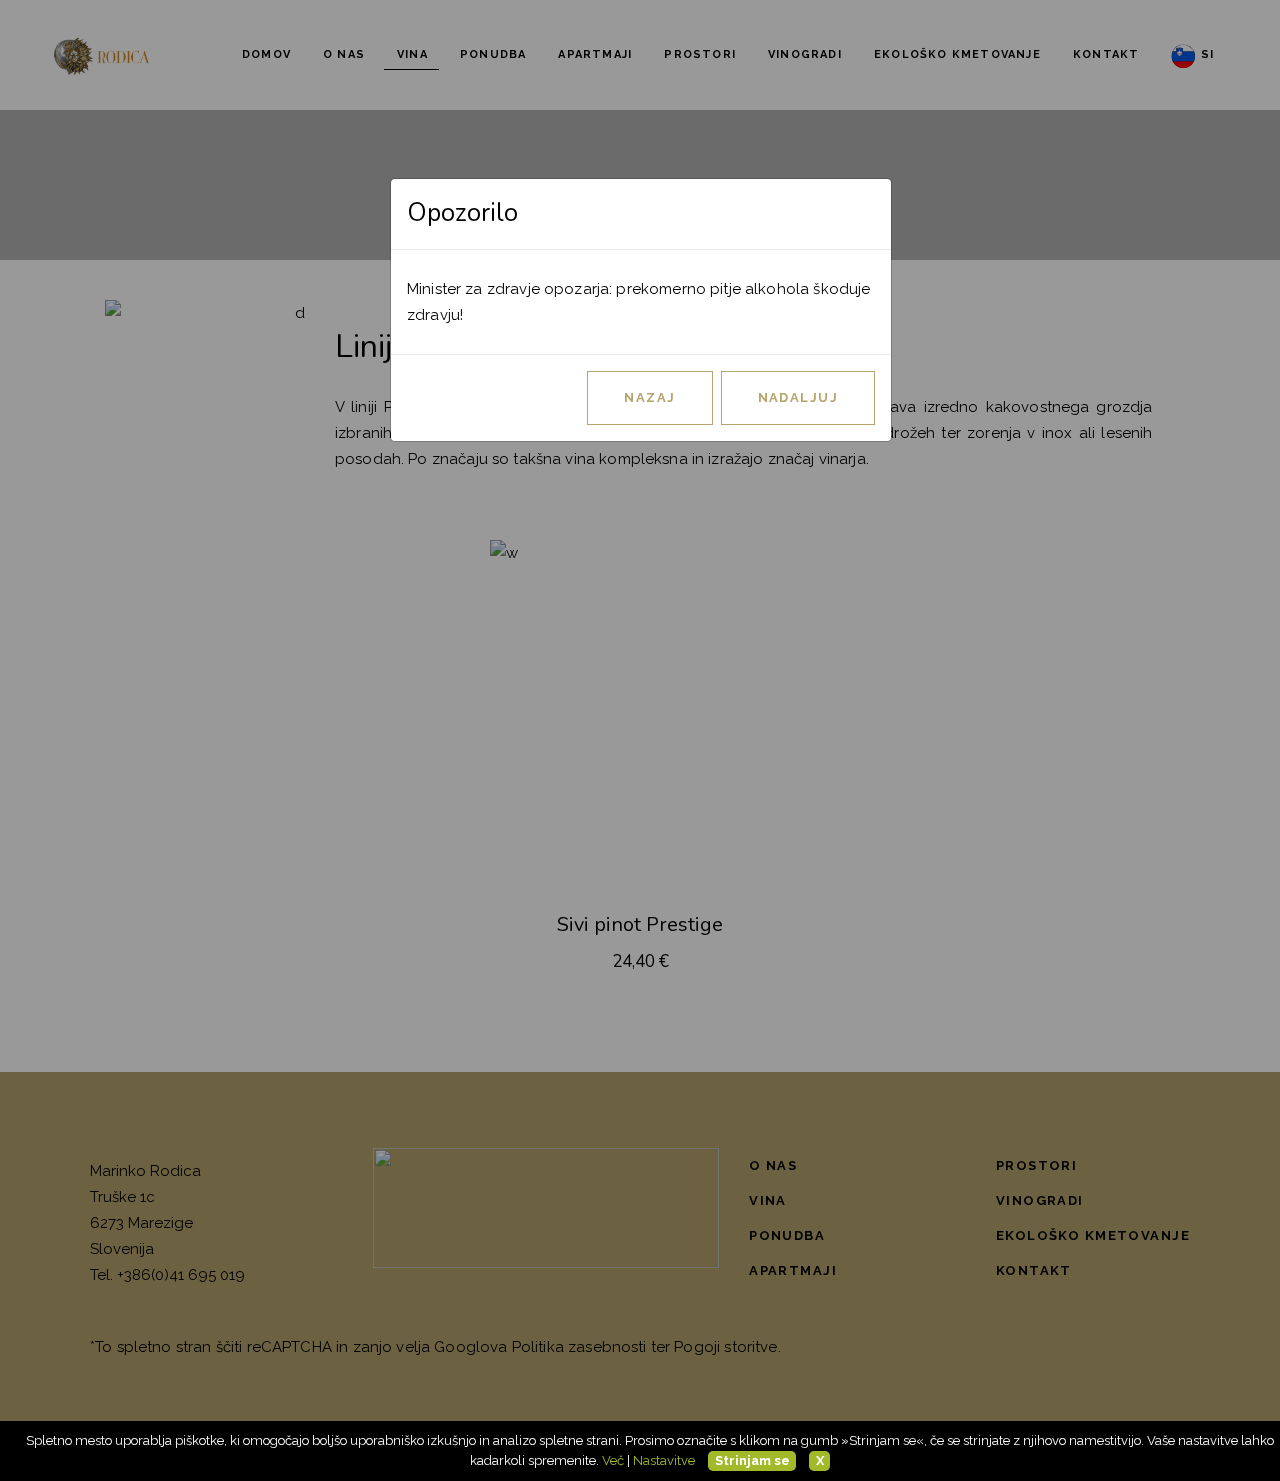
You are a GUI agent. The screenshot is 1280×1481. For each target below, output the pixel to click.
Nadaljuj (798, 397)
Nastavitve (664, 1460)
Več (613, 1460)
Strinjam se (752, 1460)
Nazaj (649, 397)
